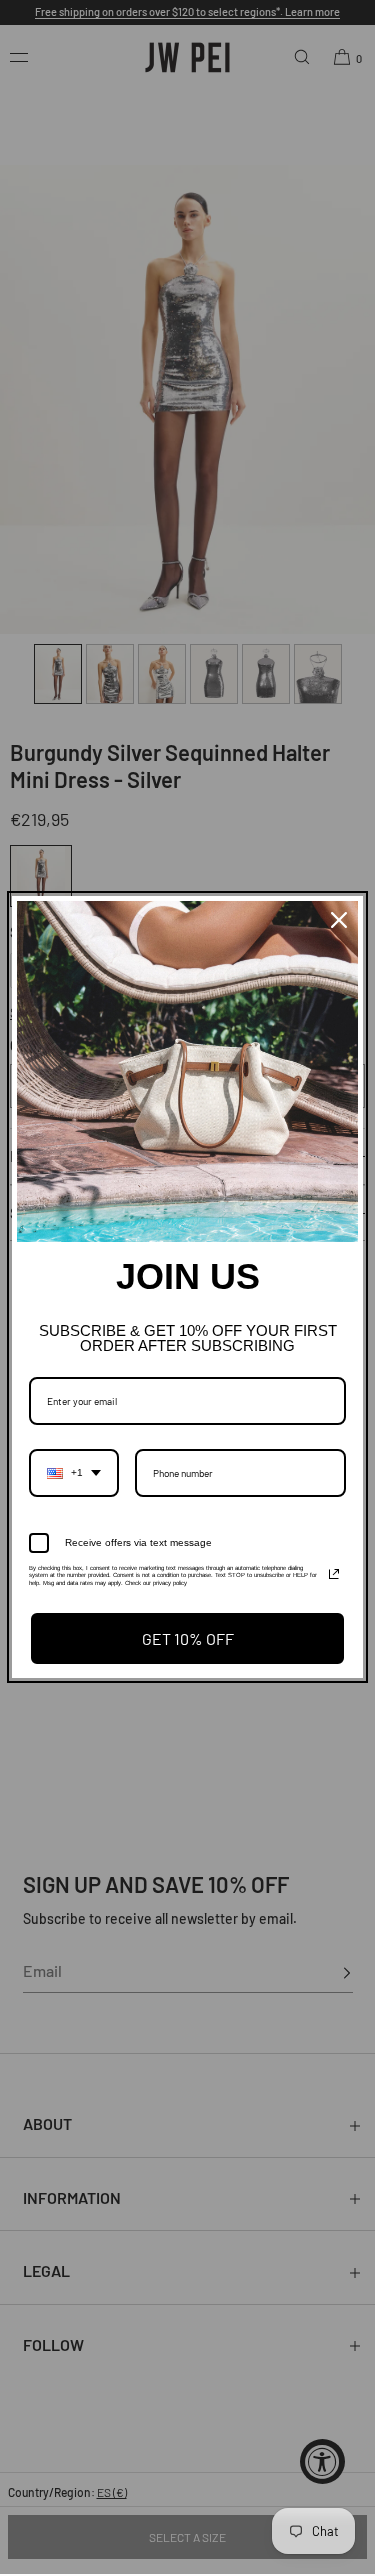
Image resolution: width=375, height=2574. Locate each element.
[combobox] (74, 1473)
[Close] (339, 920)
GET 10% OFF (188, 1638)
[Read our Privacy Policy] (334, 1574)
